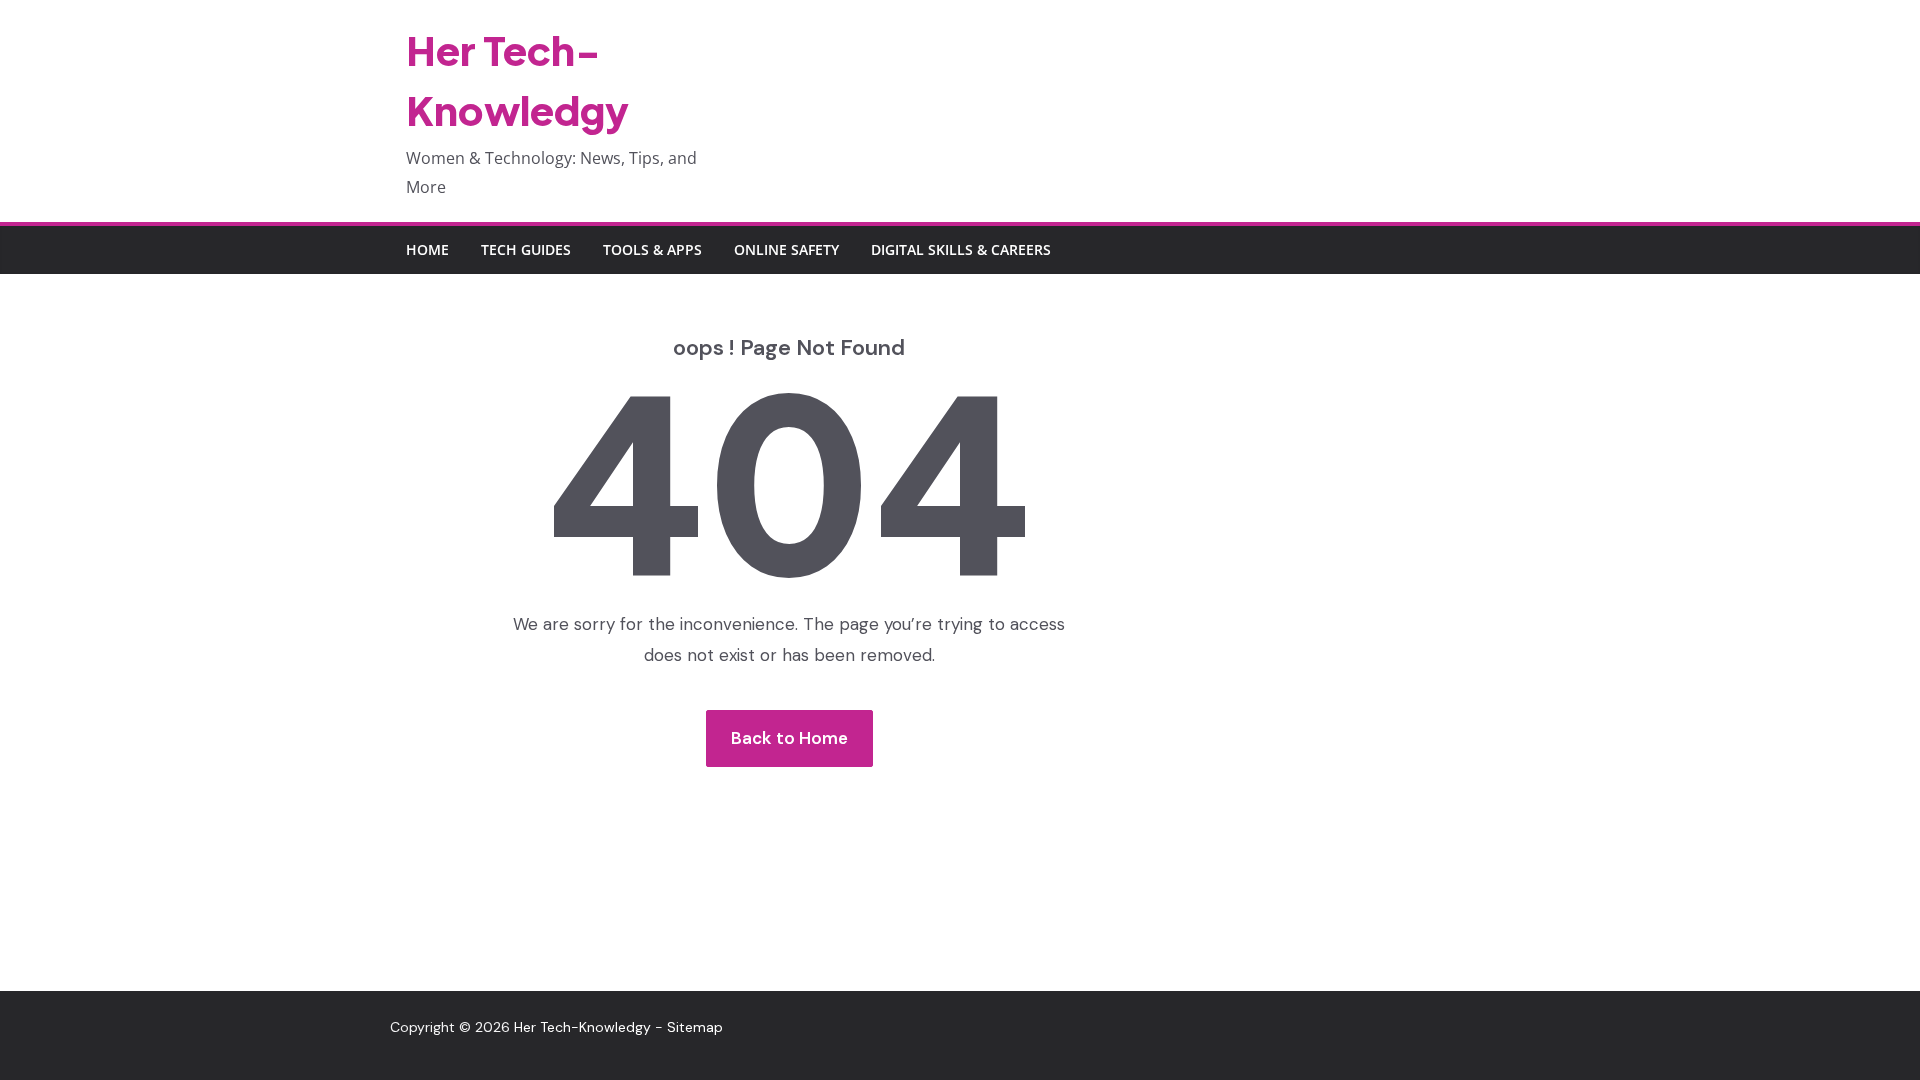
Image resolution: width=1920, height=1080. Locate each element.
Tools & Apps (652, 249)
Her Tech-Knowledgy (582, 1027)
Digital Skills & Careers (961, 249)
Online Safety (786, 249)
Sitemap (695, 1027)
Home (427, 249)
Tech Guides (526, 249)
